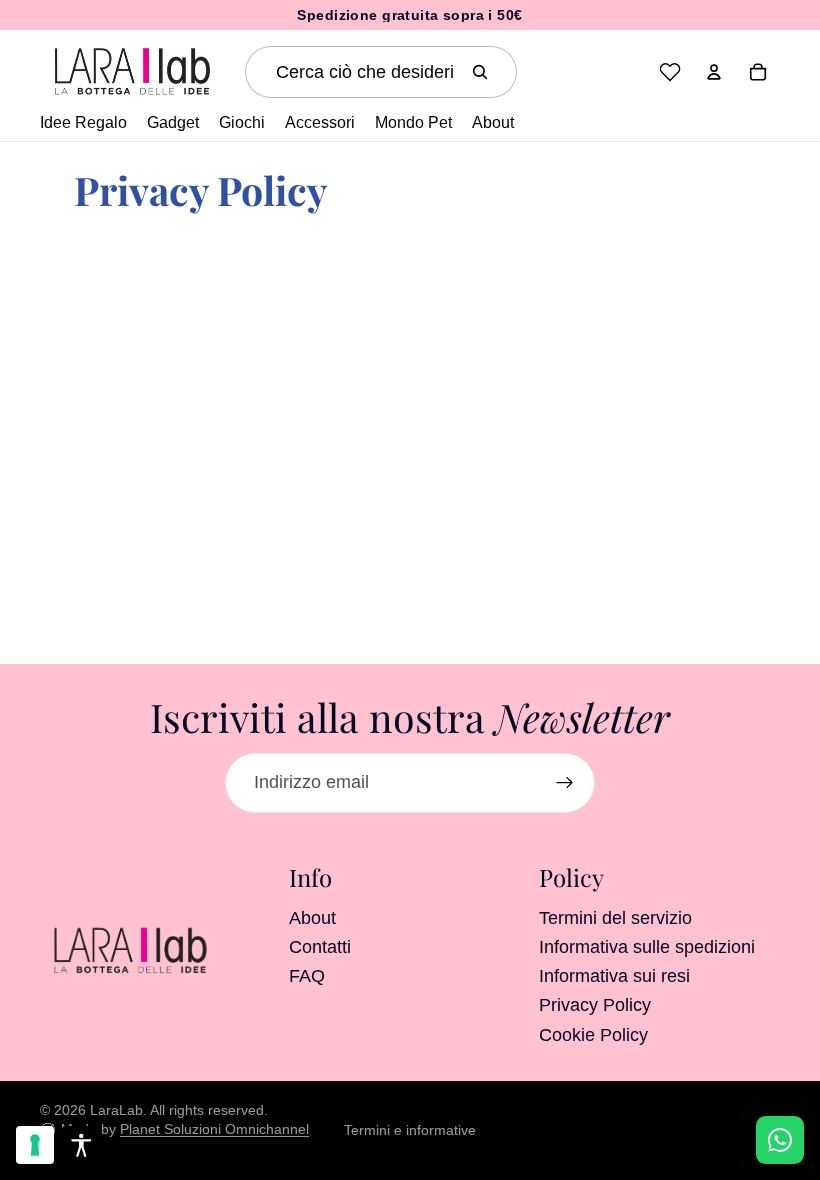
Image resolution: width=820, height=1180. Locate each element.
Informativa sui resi (614, 976)
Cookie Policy (593, 1034)
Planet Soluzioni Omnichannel (214, 1129)
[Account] (714, 72)
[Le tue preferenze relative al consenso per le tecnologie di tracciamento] (35, 1145)
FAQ (307, 976)
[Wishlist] (670, 72)
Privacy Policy (595, 1005)
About (312, 917)
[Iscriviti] (565, 783)
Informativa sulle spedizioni (647, 946)
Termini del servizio (615, 917)
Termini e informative (410, 1130)
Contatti (320, 946)
